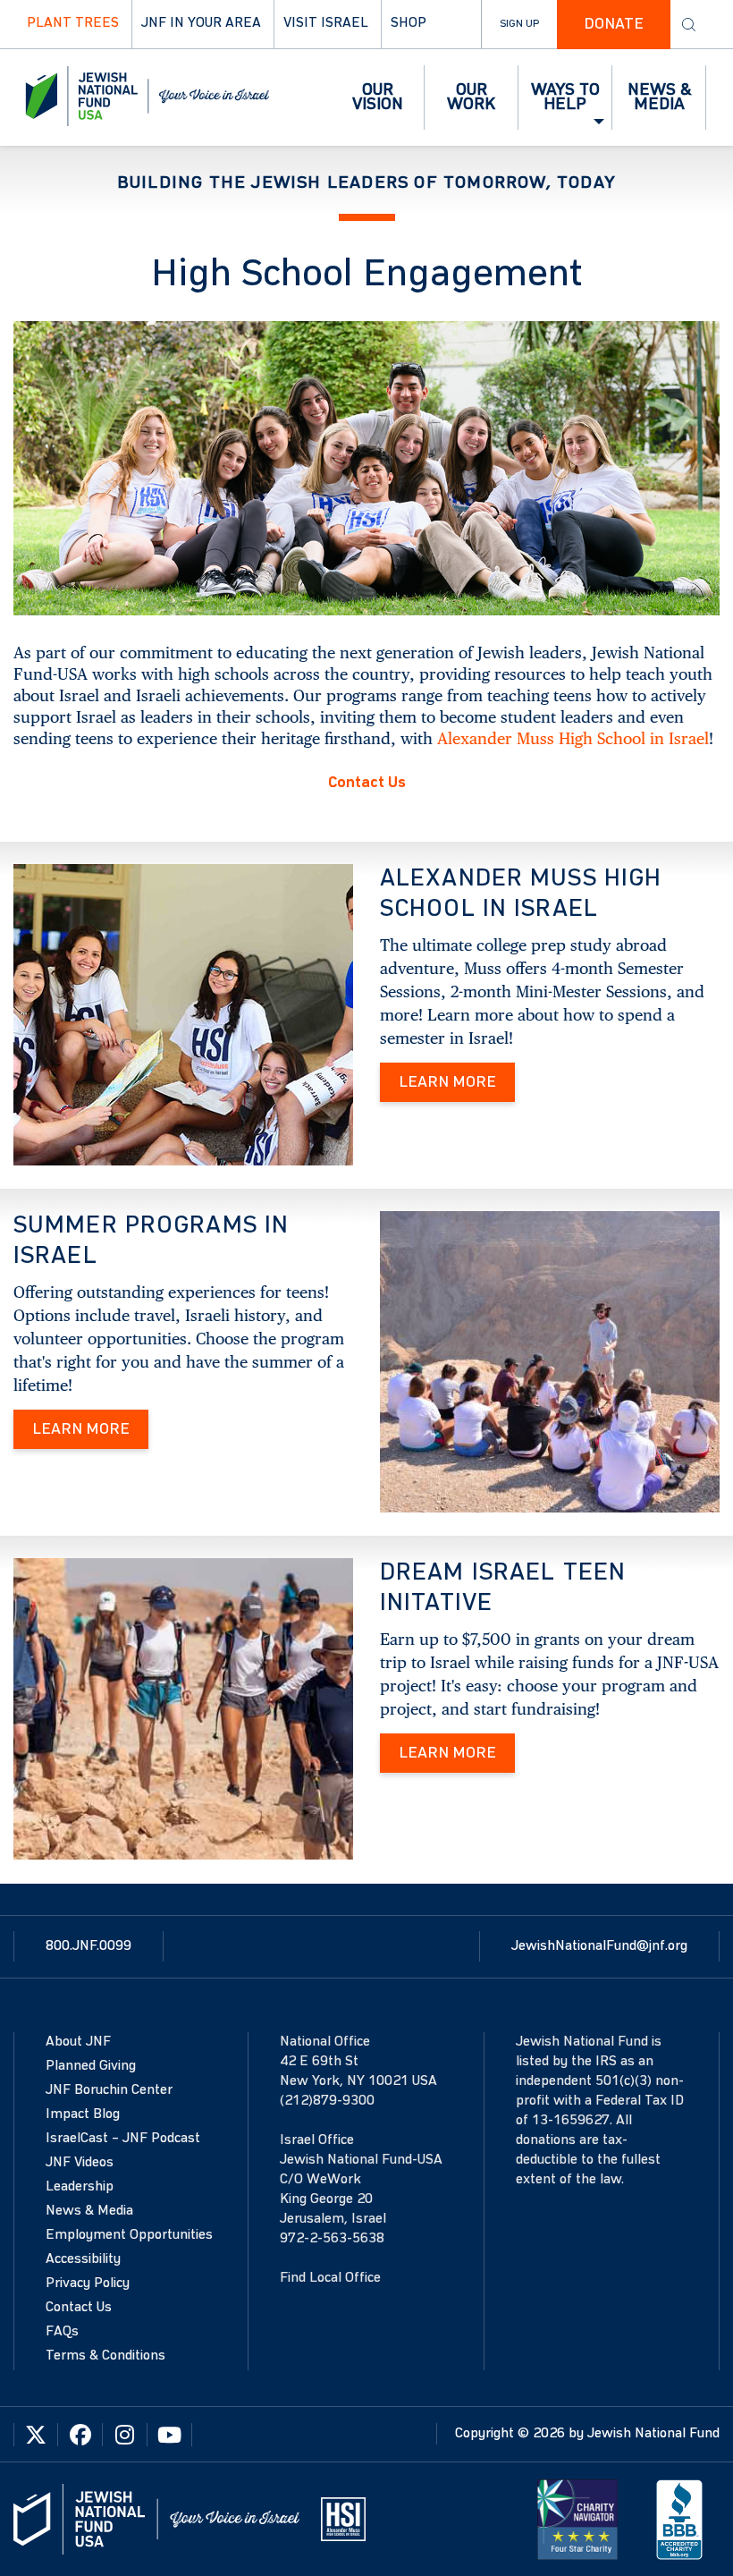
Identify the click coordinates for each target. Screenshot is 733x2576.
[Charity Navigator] (577, 2519)
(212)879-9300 (327, 2101)
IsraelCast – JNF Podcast (123, 2139)
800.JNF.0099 (88, 1946)
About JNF (78, 2042)
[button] (378, 97)
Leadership (80, 2187)
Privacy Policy (88, 2284)
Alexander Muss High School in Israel (573, 738)
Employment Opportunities (129, 2235)
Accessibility (83, 2259)
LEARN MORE (447, 1082)
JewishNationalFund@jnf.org (599, 1946)
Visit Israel (326, 23)
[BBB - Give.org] (679, 2519)
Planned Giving (91, 2066)
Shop (409, 23)
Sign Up (519, 24)
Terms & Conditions (105, 2356)
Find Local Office (330, 2278)
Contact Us (367, 783)
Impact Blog (83, 2114)
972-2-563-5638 (332, 2239)
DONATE (614, 24)
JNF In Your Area (201, 23)
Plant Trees (73, 23)
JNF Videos (80, 2163)
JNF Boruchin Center (109, 2090)
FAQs (62, 2332)
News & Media (89, 2211)
